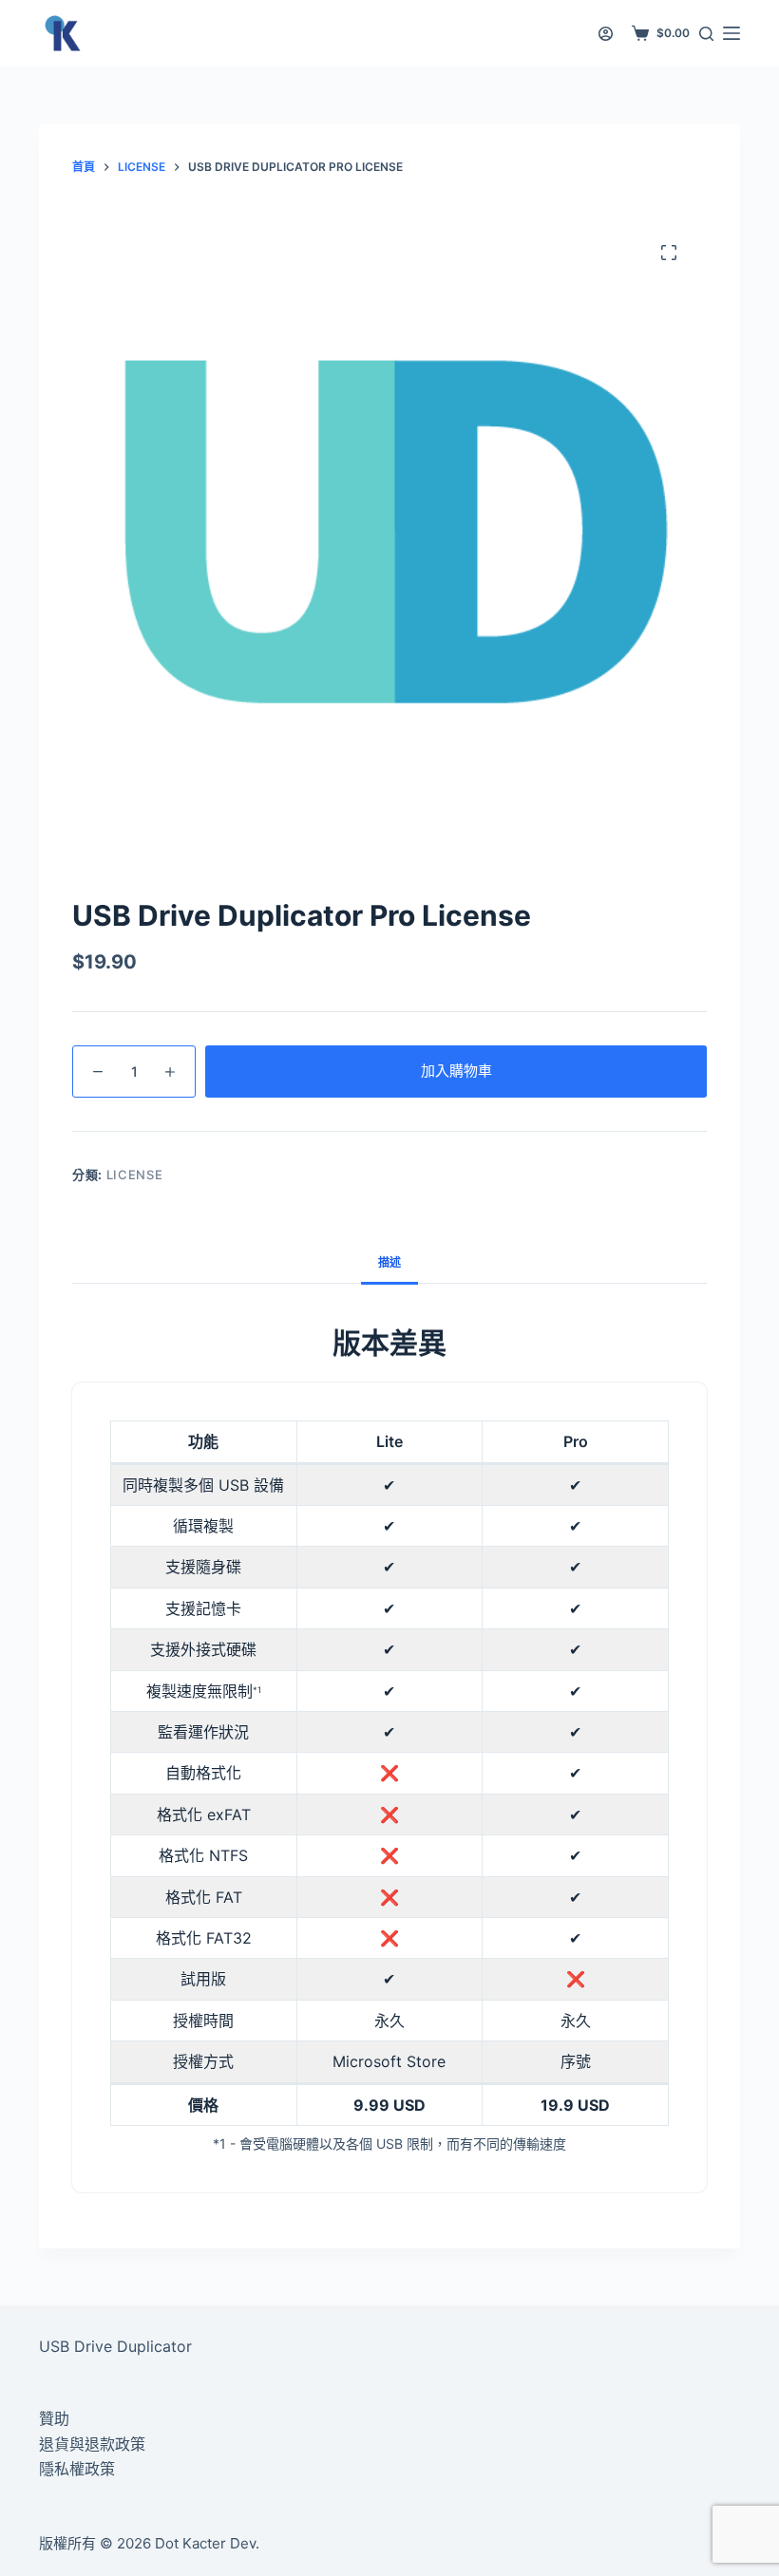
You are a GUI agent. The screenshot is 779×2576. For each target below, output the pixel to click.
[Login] (606, 34)
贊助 (54, 2418)
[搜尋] (706, 34)
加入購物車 (456, 1071)
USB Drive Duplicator (115, 2346)
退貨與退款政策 (92, 2444)
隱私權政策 (77, 2469)
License (135, 1175)
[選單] (731, 33)
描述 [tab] (389, 1262)
